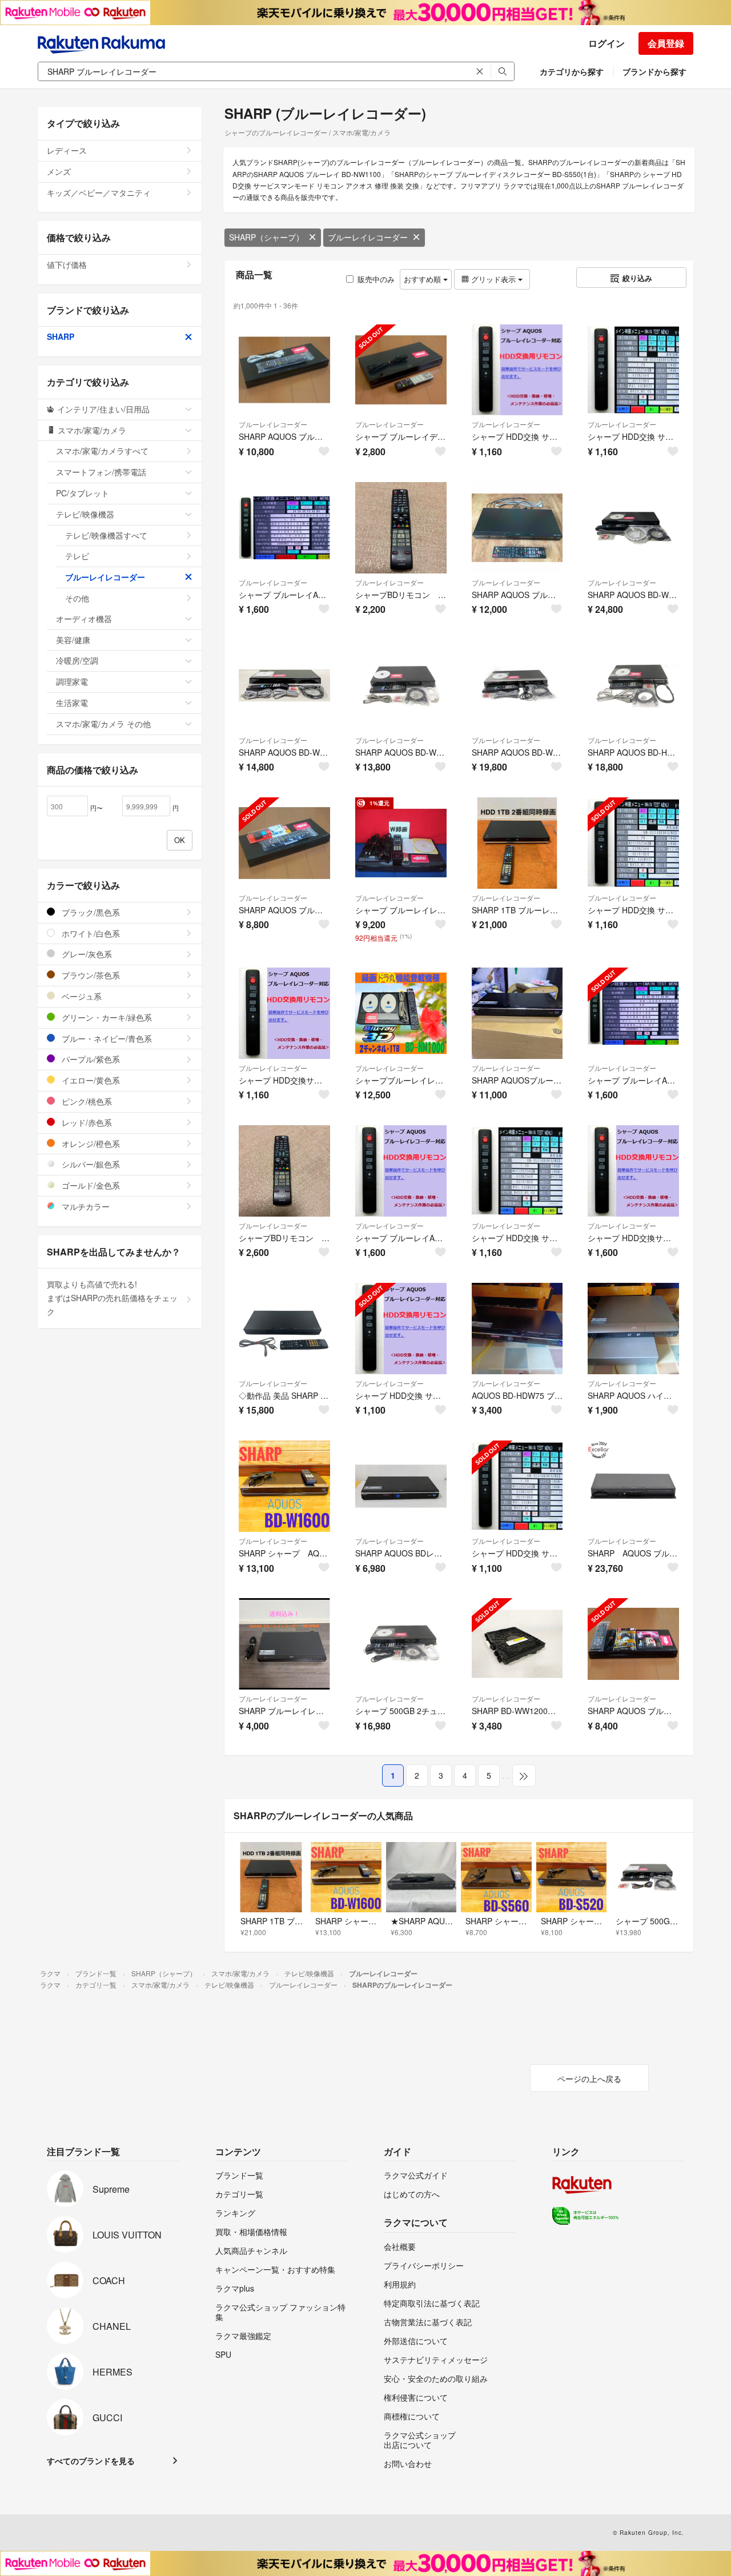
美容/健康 (73, 640)
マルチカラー (85, 1206)
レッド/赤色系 (86, 1122)
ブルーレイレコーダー (368, 237)
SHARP (61, 336)
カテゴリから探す (572, 71)
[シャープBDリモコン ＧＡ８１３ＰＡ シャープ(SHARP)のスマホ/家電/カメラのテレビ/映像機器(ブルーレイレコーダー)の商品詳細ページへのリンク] (284, 1171)
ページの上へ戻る (589, 2079)
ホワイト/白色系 (90, 933)
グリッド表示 (493, 279)
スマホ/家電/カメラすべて (102, 451)
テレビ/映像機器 (85, 514)
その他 (77, 598)
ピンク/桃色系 (86, 1101)
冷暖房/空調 (77, 660)
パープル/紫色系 (90, 1059)
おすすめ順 (423, 279)
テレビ (77, 556)
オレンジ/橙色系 (90, 1143)
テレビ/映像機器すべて (106, 535)
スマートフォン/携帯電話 (101, 472)
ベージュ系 (81, 996)
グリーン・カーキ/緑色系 (106, 1017)
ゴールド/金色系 (90, 1185)
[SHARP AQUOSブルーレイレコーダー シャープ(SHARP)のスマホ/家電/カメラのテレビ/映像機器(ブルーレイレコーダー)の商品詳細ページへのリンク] (517, 1013)
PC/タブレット (83, 493)
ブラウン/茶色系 (90, 975)
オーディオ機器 (84, 619)
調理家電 (72, 681)
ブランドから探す (654, 71)
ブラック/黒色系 (90, 912)
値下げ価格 (67, 264)
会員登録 (666, 43)
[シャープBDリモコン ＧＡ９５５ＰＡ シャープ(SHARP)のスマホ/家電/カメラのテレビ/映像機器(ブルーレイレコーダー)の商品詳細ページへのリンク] (401, 528)
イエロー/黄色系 (90, 1080)
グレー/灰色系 (86, 954)
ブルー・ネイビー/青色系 (106, 1038)
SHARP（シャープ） (266, 237)
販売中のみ (376, 279)
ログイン (607, 43)
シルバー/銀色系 (90, 1164)
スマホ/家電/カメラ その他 (103, 724)
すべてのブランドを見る (91, 2461)
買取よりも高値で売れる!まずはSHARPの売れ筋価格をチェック (112, 1298)
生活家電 (72, 703)
